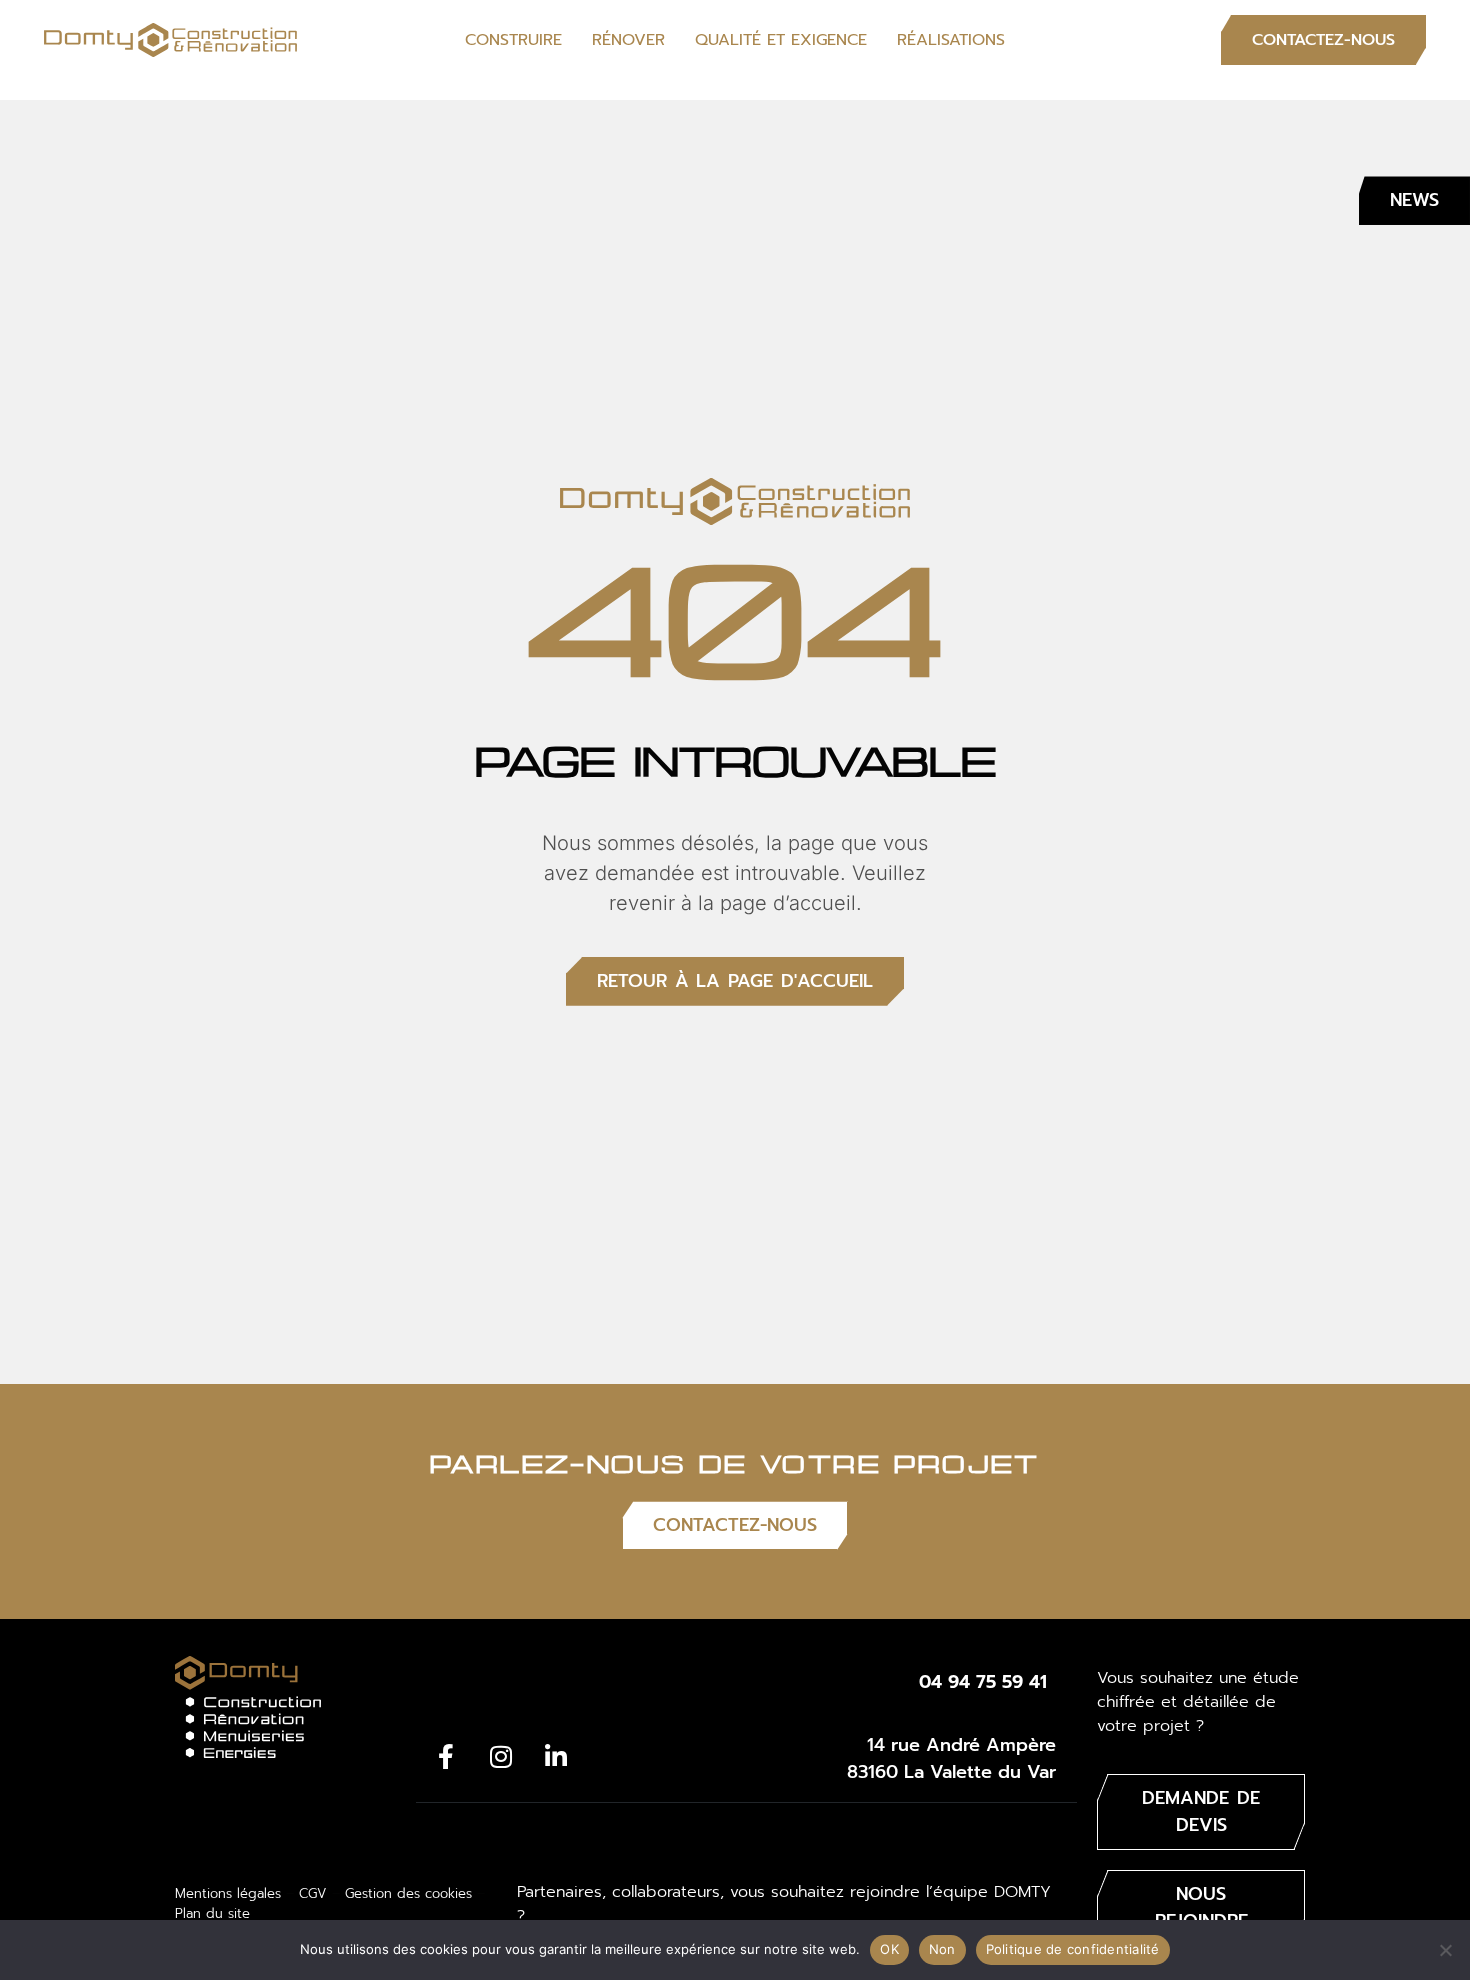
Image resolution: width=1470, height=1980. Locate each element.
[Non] (1445, 1950)
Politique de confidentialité (1073, 1949)
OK (889, 1949)
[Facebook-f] (446, 1757)
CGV (313, 1893)
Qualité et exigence (781, 40)
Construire (513, 40)
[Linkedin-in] (556, 1757)
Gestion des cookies (408, 1893)
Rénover (628, 40)
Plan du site (212, 1913)
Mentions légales (228, 1893)
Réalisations (951, 40)
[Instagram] (501, 1757)
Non (942, 1949)
